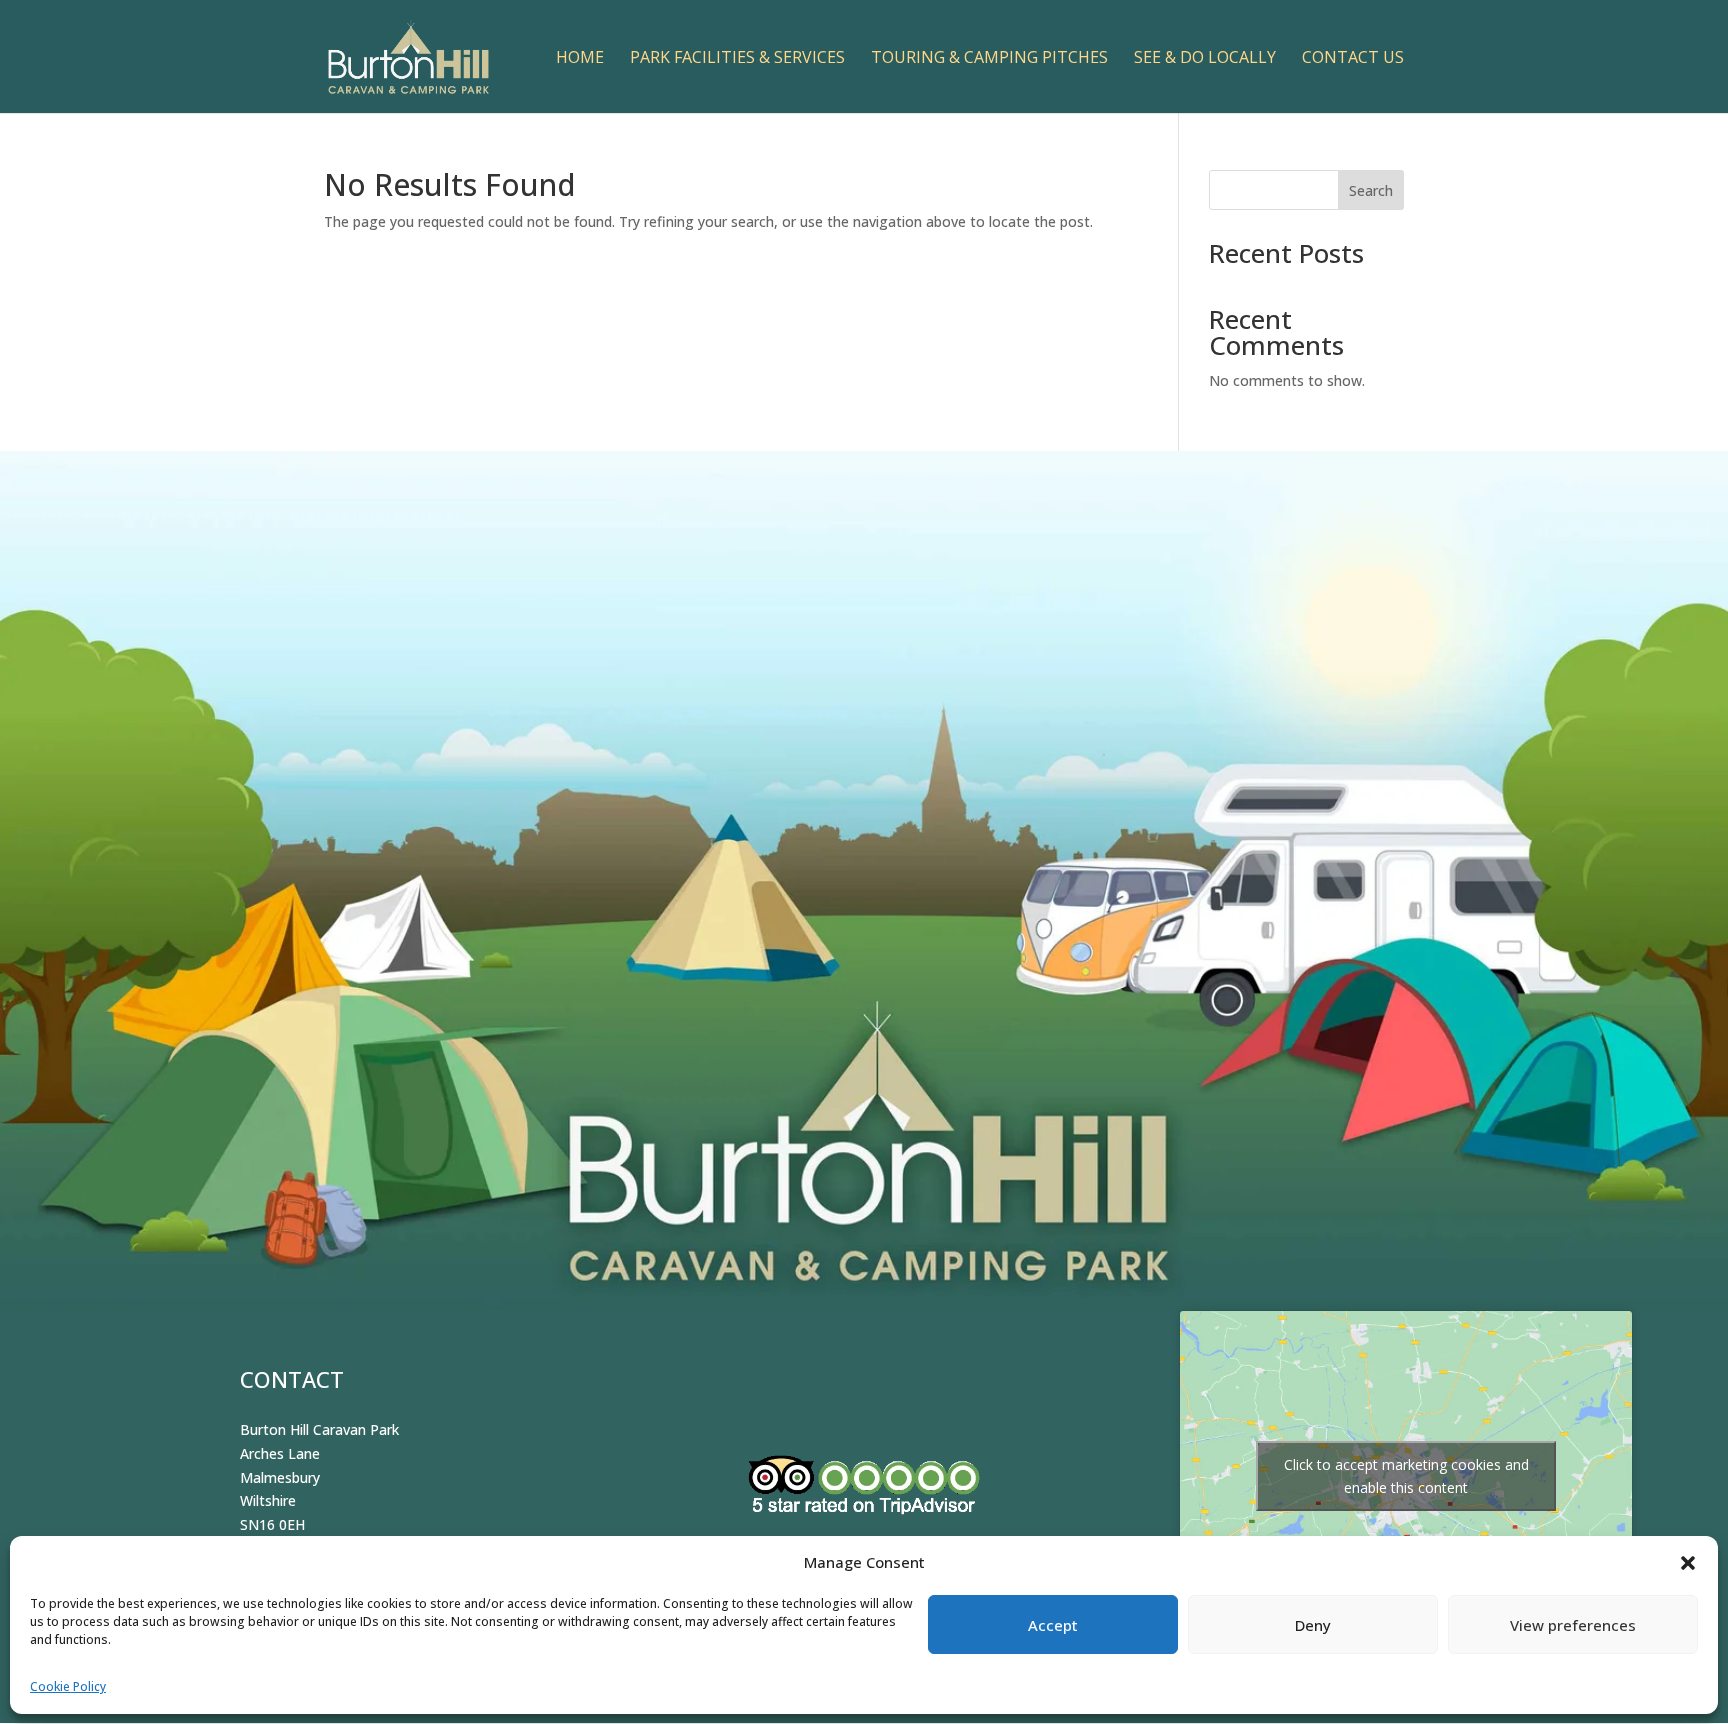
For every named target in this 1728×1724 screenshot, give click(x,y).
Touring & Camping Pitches (989, 59)
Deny (1313, 1625)
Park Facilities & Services (737, 59)
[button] (1688, 1563)
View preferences (1573, 1625)
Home (580, 59)
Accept (1053, 1625)
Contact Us (1353, 59)
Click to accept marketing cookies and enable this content (1406, 1476)
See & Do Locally (1205, 59)
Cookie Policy (68, 1686)
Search (1371, 190)
